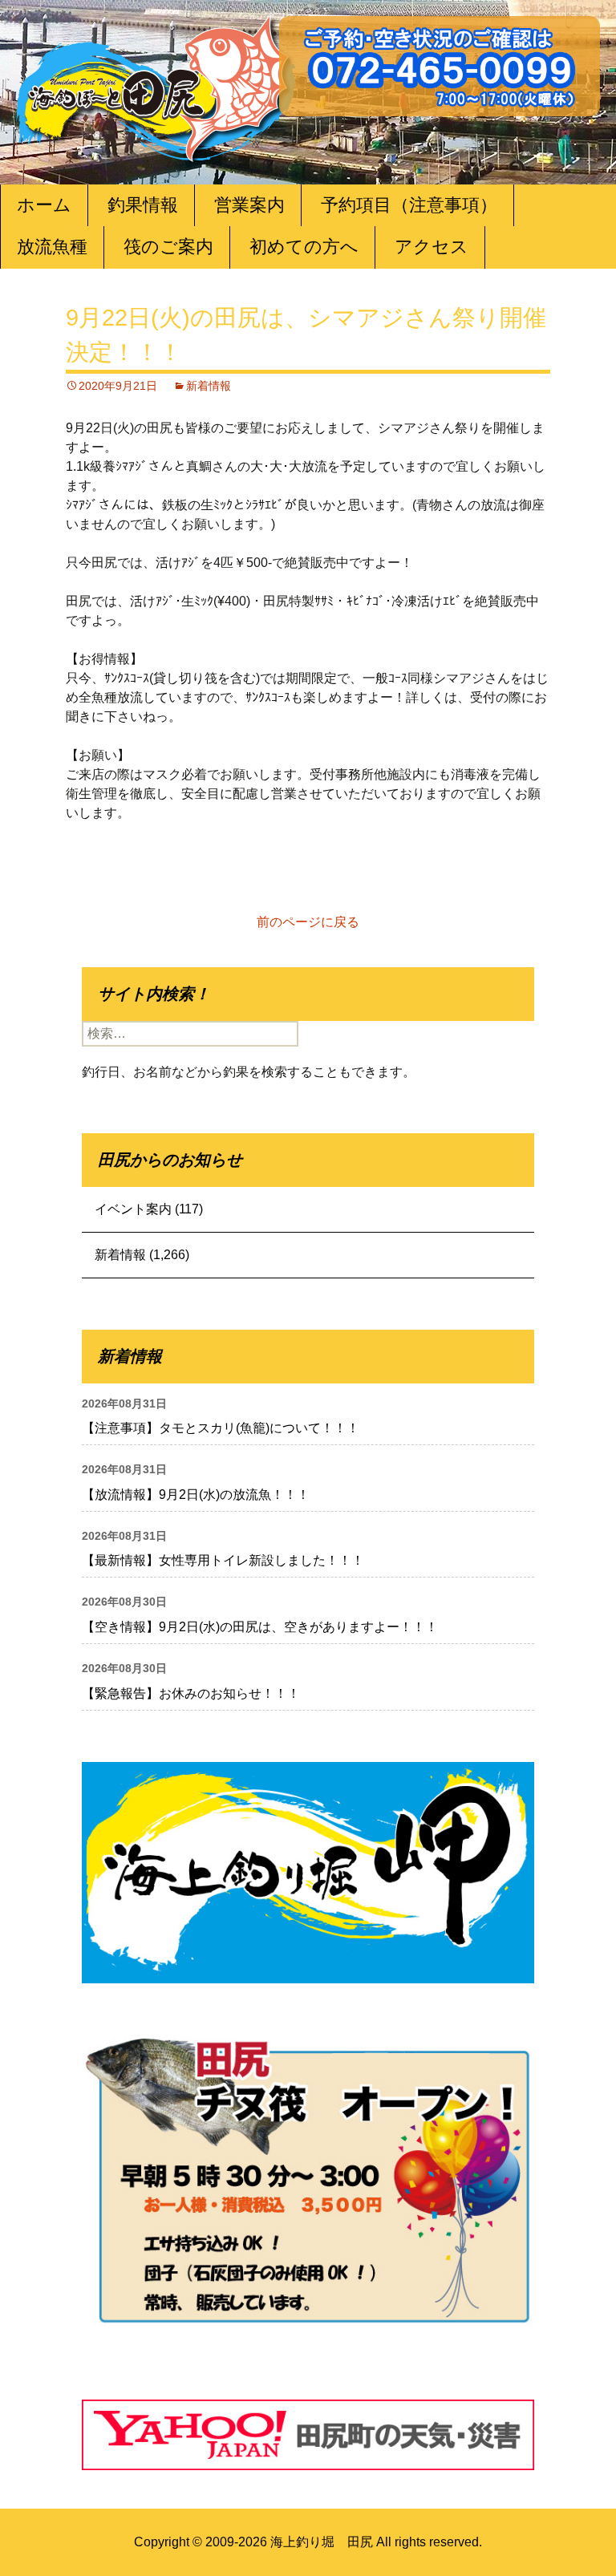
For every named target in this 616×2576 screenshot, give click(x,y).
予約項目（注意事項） (409, 205)
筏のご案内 (168, 247)
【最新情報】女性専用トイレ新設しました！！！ (223, 1560)
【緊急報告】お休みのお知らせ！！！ (191, 1693)
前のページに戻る (308, 922)
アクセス (432, 247)
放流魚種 (52, 247)
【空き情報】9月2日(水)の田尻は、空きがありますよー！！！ (260, 1627)
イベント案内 (133, 1209)
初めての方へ (304, 247)
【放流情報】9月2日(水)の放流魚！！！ (196, 1495)
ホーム (44, 205)
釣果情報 (143, 205)
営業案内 (249, 205)
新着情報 (209, 386)
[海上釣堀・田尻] (156, 85)
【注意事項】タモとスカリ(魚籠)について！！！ (221, 1428)
